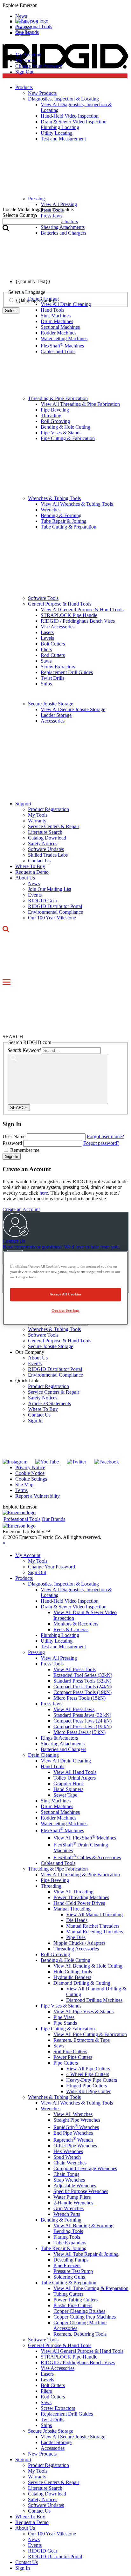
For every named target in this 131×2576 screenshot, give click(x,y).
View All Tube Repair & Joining (86, 2254)
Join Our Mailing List (50, 889)
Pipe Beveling (55, 410)
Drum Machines (57, 321)
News (34, 883)
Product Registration (48, 809)
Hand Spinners (68, 1789)
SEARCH (19, 1108)
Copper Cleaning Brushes (79, 2311)
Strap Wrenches (69, 2180)
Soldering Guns (69, 2277)
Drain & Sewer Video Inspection (74, 1607)
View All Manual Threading (94, 1914)
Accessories (53, 721)
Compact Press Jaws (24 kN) (83, 1721)
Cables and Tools (58, 351)
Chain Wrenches (70, 2163)
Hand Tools (52, 1766)
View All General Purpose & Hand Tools (82, 610)
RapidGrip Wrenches (76, 2127)
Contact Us (39, 861)
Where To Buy (30, 866)
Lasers (47, 632)
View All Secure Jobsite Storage (73, 709)
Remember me (25, 1150)
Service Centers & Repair (54, 826)
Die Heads (77, 1920)
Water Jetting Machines (64, 338)
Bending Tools (68, 2231)
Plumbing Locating (60, 1635)
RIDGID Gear (43, 901)
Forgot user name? (105, 1136)
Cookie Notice (30, 1473)
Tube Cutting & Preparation (69, 527)
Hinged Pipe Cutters (86, 2086)
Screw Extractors (58, 667)
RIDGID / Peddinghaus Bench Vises (78, 621)
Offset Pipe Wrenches (75, 2146)
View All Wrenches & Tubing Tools (77, 504)
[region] (65, 1288)
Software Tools (43, 598)
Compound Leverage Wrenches (85, 2168)
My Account (28, 55)
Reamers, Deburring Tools (80, 2334)
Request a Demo (32, 872)
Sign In (12, 1156)
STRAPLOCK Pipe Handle (69, 615)
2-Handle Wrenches (73, 2203)
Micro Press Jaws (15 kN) (79, 1732)
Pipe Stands (65, 2023)
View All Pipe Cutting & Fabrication (90, 2034)
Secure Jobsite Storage (51, 704)
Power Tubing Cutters (76, 2300)
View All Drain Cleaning (66, 1761)
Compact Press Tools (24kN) (83, 1687)
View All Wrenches (73, 2114)
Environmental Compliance (55, 912)
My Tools (25, 60)
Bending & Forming (61, 515)
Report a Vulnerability (38, 1496)
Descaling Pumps (71, 2260)
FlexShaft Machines (62, 346)
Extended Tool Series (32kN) (83, 1675)
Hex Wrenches (68, 2151)
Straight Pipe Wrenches (77, 2120)
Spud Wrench (67, 2157)
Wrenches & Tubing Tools (54, 498)
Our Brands (27, 32)
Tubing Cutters (68, 2294)
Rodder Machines (59, 333)
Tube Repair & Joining (64, 521)
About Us (25, 878)
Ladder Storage (56, 715)
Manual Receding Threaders (95, 1932)
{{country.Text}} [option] (33, 281)
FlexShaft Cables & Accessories (87, 1857)
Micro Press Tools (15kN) (79, 1698)
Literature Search (45, 832)
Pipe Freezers (67, 2265)
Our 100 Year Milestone (52, 918)
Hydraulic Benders (72, 1977)
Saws (46, 661)
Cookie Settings (31, 1479)
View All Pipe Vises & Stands (83, 2011)
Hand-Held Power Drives (79, 1903)
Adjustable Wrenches (75, 2186)
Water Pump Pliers (72, 2197)
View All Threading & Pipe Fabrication (80, 404)
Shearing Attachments (63, 1744)
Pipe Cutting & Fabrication (68, 438)
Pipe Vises (64, 2017)
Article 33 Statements (49, 1403)
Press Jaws (52, 1704)
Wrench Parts (67, 2214)
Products (24, 1578)
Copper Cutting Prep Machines (85, 2317)
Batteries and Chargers (63, 1749)
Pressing (36, 1652)
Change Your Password (39, 66)
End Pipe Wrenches (73, 2133)
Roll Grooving (55, 421)
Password (12, 1143)
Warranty (37, 821)
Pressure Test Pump (73, 2271)
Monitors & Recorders (76, 1624)
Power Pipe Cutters (73, 2057)
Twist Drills (52, 678)
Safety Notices (43, 844)
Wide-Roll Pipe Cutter (88, 2091)
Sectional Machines (60, 327)
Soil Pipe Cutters (70, 2051)
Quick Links (28, 1381)
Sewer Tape (65, 1795)
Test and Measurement (63, 1647)
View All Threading (73, 1892)
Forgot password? (101, 1143)
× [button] (4, 1543)
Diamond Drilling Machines (94, 2000)
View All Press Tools (75, 1669)
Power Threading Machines (81, 1897)
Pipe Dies (76, 1937)
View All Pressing (59, 1658)
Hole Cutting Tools (73, 1972)
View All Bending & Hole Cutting (88, 1966)
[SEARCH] (58, 1079)
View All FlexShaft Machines (85, 1838)
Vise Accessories (58, 627)
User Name (14, 1136)
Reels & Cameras (71, 1629)
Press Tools (52, 1664)
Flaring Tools (67, 2237)
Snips (46, 684)
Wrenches (51, 510)
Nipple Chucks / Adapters (79, 1943)
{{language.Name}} (36, 300)
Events (35, 895)
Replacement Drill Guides (67, 672)
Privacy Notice (30, 1467)
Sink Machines (56, 316)
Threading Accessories (76, 1949)
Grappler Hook (69, 1784)
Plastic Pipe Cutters (73, 2305)
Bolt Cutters (53, 644)
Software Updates (46, 849)
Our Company (30, 1352)
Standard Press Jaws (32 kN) (82, 1715)
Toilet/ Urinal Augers (75, 1778)
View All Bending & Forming (83, 2226)
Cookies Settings (65, 1310)
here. (44, 1193)
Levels (47, 638)
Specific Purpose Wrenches (81, 2191)
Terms (21, 1490)
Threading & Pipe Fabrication (58, 398)
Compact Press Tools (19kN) (83, 1692)
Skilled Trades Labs (48, 855)
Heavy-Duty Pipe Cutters (92, 2080)
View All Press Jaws (74, 1709)
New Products (42, 2454)
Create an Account (21, 1209)
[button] (65, 5)
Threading (51, 415)
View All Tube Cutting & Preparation (91, 2288)
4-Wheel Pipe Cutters (88, 2074)
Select (11, 311)
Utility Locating (57, 1641)
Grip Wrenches (69, 2208)
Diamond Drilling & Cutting (82, 1983)
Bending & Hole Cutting (65, 427)
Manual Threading (72, 1909)
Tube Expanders (70, 2243)
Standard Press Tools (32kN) (82, 1681)
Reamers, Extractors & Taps (82, 2040)
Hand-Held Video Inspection (70, 1601)
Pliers (46, 649)
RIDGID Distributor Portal (55, 906)
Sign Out (24, 72)
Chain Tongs (66, 2174)
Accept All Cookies (65, 1294)
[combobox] (32, 221)
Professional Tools (34, 26)
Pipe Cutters (66, 2063)
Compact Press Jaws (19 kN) (83, 1726)
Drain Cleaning (43, 1755)
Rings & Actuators (59, 1738)
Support (23, 804)
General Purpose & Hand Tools (60, 604)
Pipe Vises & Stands (61, 433)
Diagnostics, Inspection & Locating (63, 1584)
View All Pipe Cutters (88, 2069)
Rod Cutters (53, 655)
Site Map (24, 1485)
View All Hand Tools (75, 1772)
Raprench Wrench (73, 2140)
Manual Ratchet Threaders (93, 1926)
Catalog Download (47, 838)
